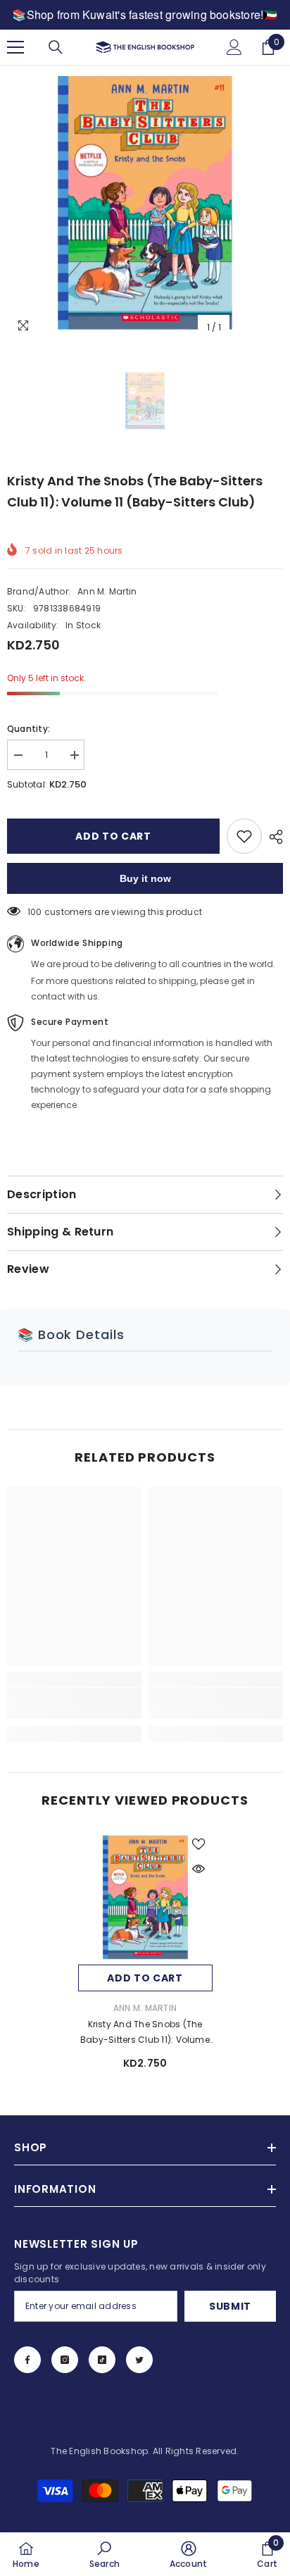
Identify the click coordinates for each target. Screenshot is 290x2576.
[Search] (56, 47)
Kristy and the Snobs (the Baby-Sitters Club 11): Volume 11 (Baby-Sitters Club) (145, 2033)
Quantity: (29, 729)
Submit (230, 2306)
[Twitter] (139, 2360)
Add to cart (113, 836)
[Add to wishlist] (244, 836)
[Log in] (234, 47)
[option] (145, 203)
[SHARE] (272, 837)
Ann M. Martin (107, 591)
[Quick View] (198, 1869)
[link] (74, 1703)
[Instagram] (65, 2360)
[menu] (15, 47)
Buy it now (145, 878)
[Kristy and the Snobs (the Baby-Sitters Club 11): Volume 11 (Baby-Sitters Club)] (145, 1897)
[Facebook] (27, 2360)
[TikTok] (102, 2360)
